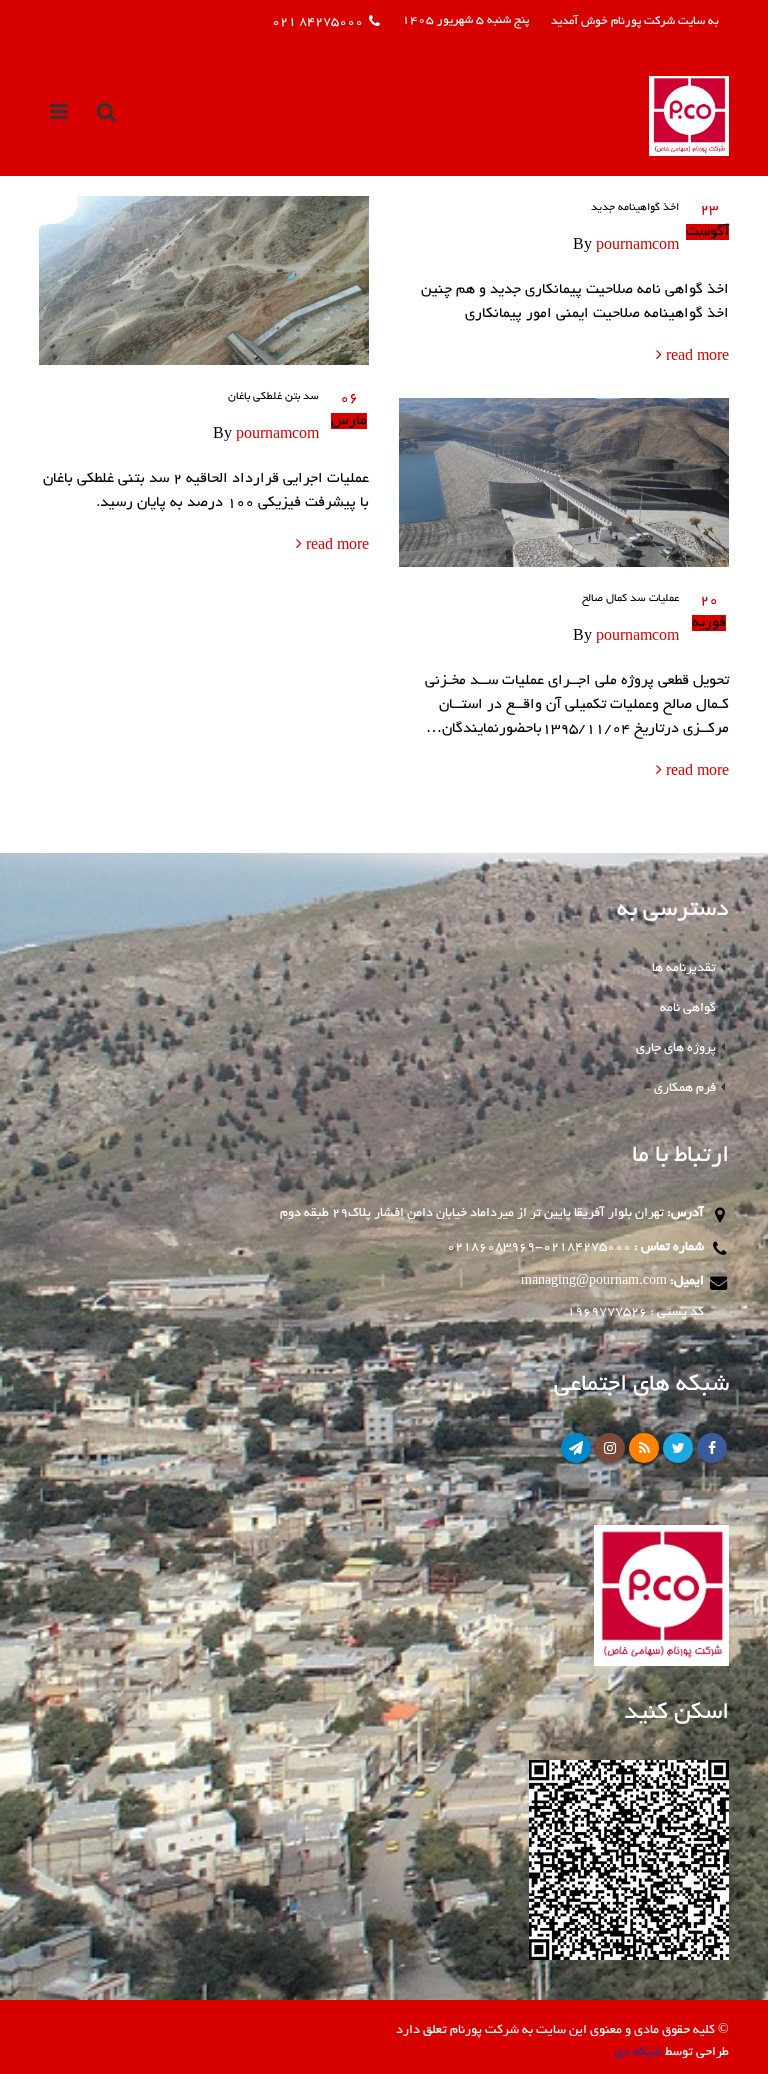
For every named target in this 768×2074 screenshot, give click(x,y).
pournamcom (637, 246)
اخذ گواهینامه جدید (635, 208)
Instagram (610, 1448)
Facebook (712, 1448)
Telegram (576, 1448)
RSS (644, 1448)
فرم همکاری (685, 1088)
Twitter (678, 1448)
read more (695, 357)
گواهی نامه (688, 1008)
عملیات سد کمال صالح (630, 599)
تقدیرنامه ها (684, 968)
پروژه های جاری (676, 1048)
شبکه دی (638, 2052)
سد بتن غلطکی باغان (273, 397)
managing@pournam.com (594, 1281)
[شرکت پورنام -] (689, 116)
